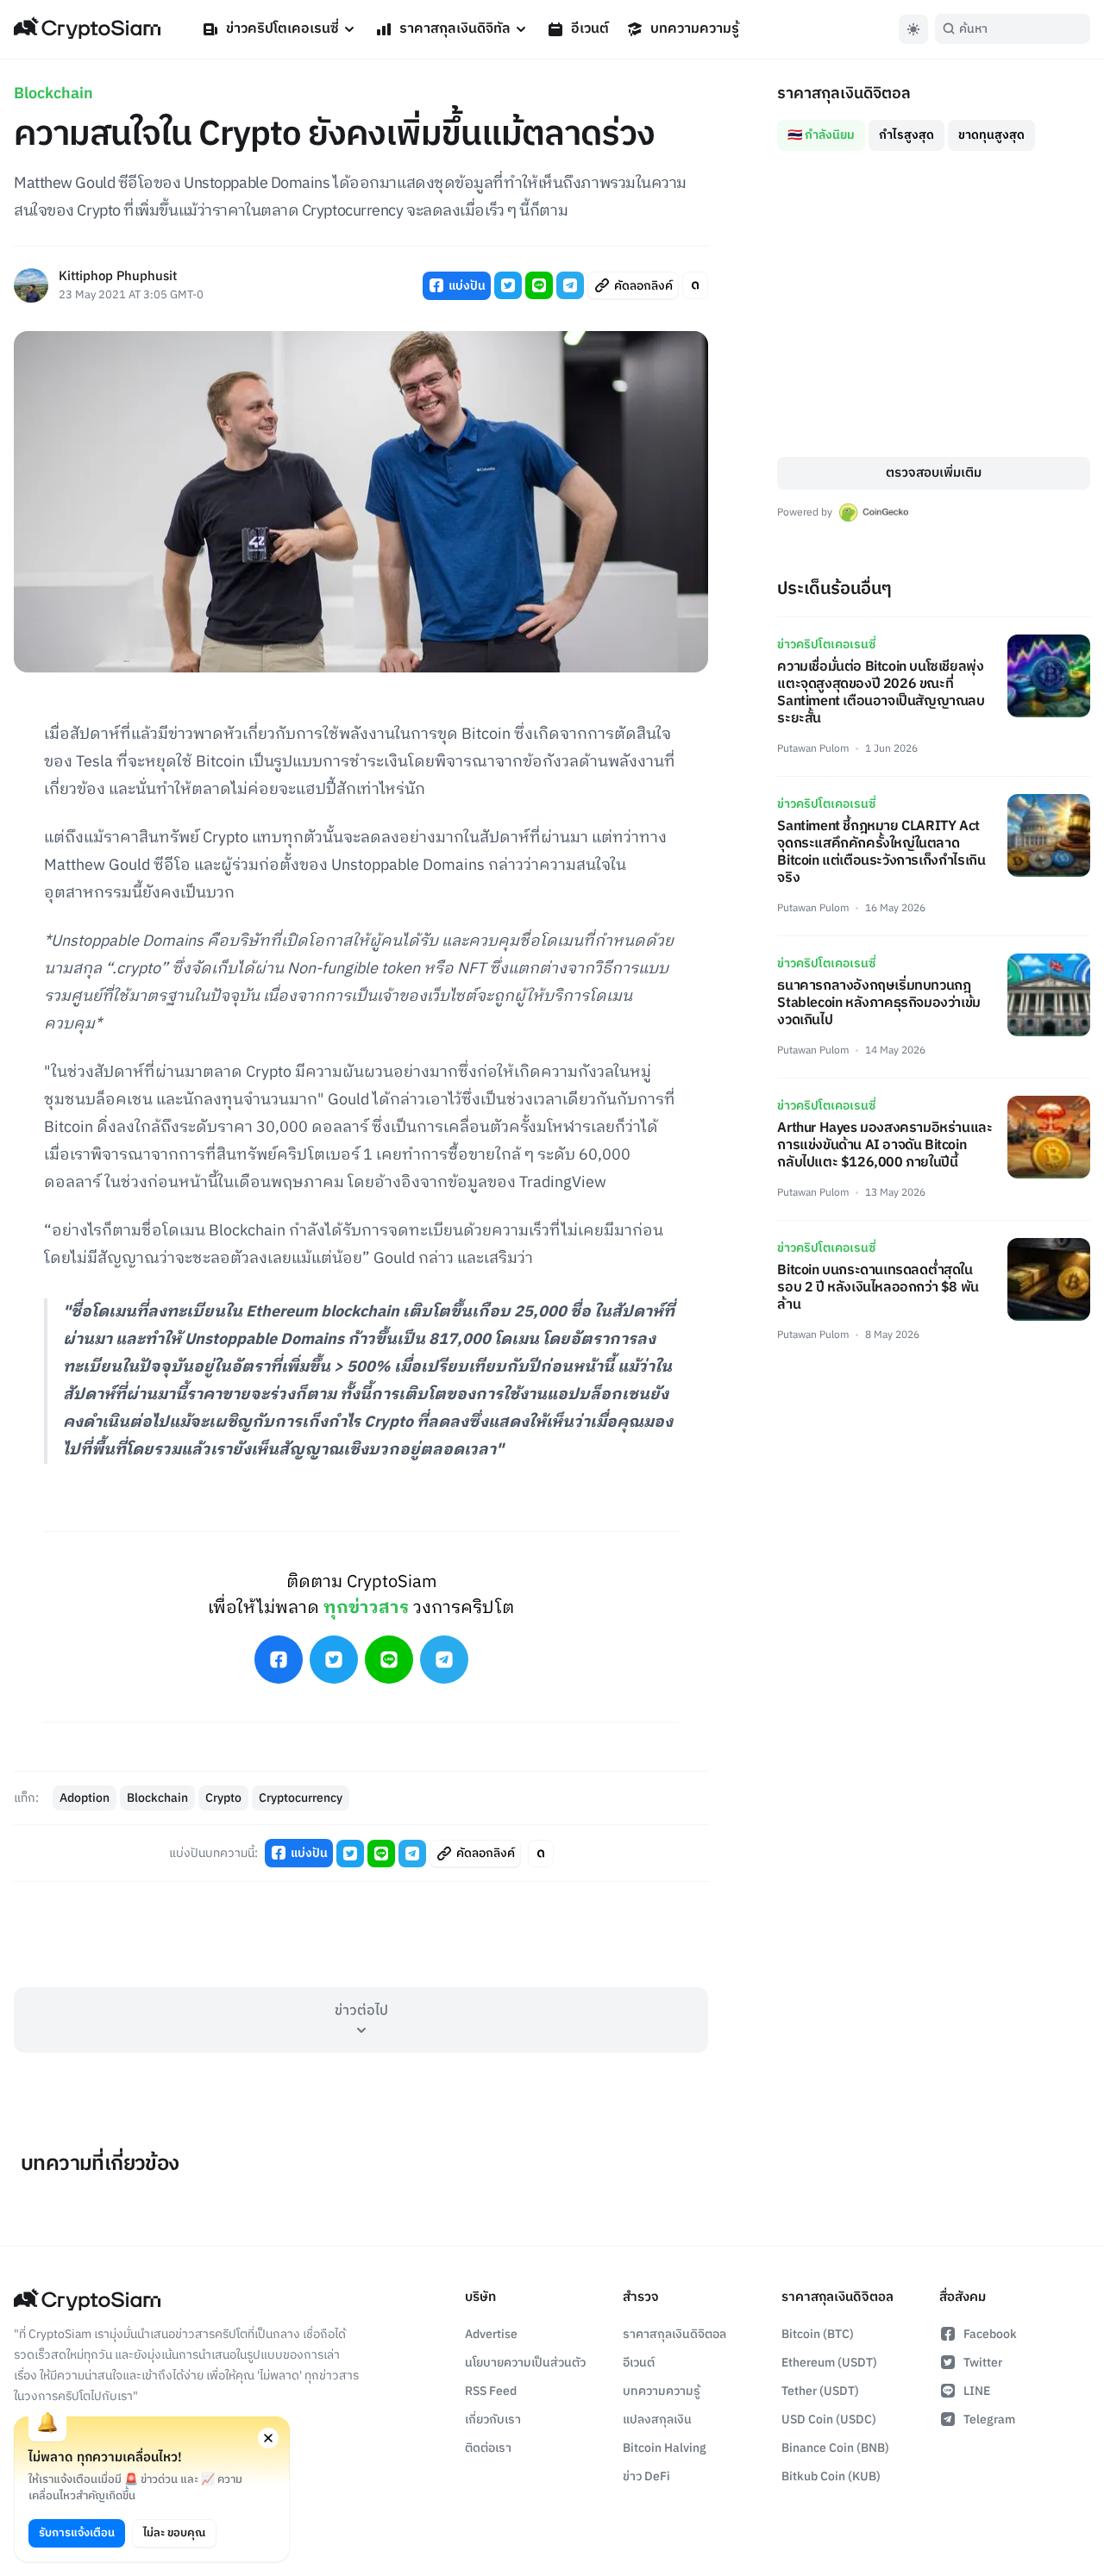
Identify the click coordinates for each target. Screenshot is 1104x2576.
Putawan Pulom (813, 749)
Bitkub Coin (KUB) (831, 2476)
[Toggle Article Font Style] (695, 285)
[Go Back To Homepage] (87, 29)
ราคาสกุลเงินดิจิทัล (455, 29)
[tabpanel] (934, 304)
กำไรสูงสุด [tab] (906, 135)
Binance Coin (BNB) (835, 2448)
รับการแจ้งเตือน (77, 2533)
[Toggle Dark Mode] (913, 29)
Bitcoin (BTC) (818, 2334)
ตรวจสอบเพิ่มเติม (934, 473)
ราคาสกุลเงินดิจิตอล (674, 2334)
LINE (977, 2391)
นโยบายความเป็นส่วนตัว (525, 2363)
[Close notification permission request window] (268, 2438)
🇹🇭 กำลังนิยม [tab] (821, 135)
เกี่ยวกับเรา (493, 2420)
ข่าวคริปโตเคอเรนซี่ (282, 29)
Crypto (223, 1798)
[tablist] (934, 128)
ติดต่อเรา (488, 2448)
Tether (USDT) (820, 2391)
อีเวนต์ (590, 29)
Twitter (983, 2363)
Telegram (989, 2420)
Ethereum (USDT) (829, 2363)
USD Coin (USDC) (829, 2420)
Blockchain (53, 94)
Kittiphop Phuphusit (118, 277)
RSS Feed (491, 2391)
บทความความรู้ (695, 29)
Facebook (990, 2334)
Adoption (85, 1798)
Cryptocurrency (301, 1798)
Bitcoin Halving (665, 2448)
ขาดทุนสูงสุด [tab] (991, 135)
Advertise (491, 2334)
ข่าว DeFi (646, 2476)
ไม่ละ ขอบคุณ (174, 2533)
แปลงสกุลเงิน (657, 2420)
